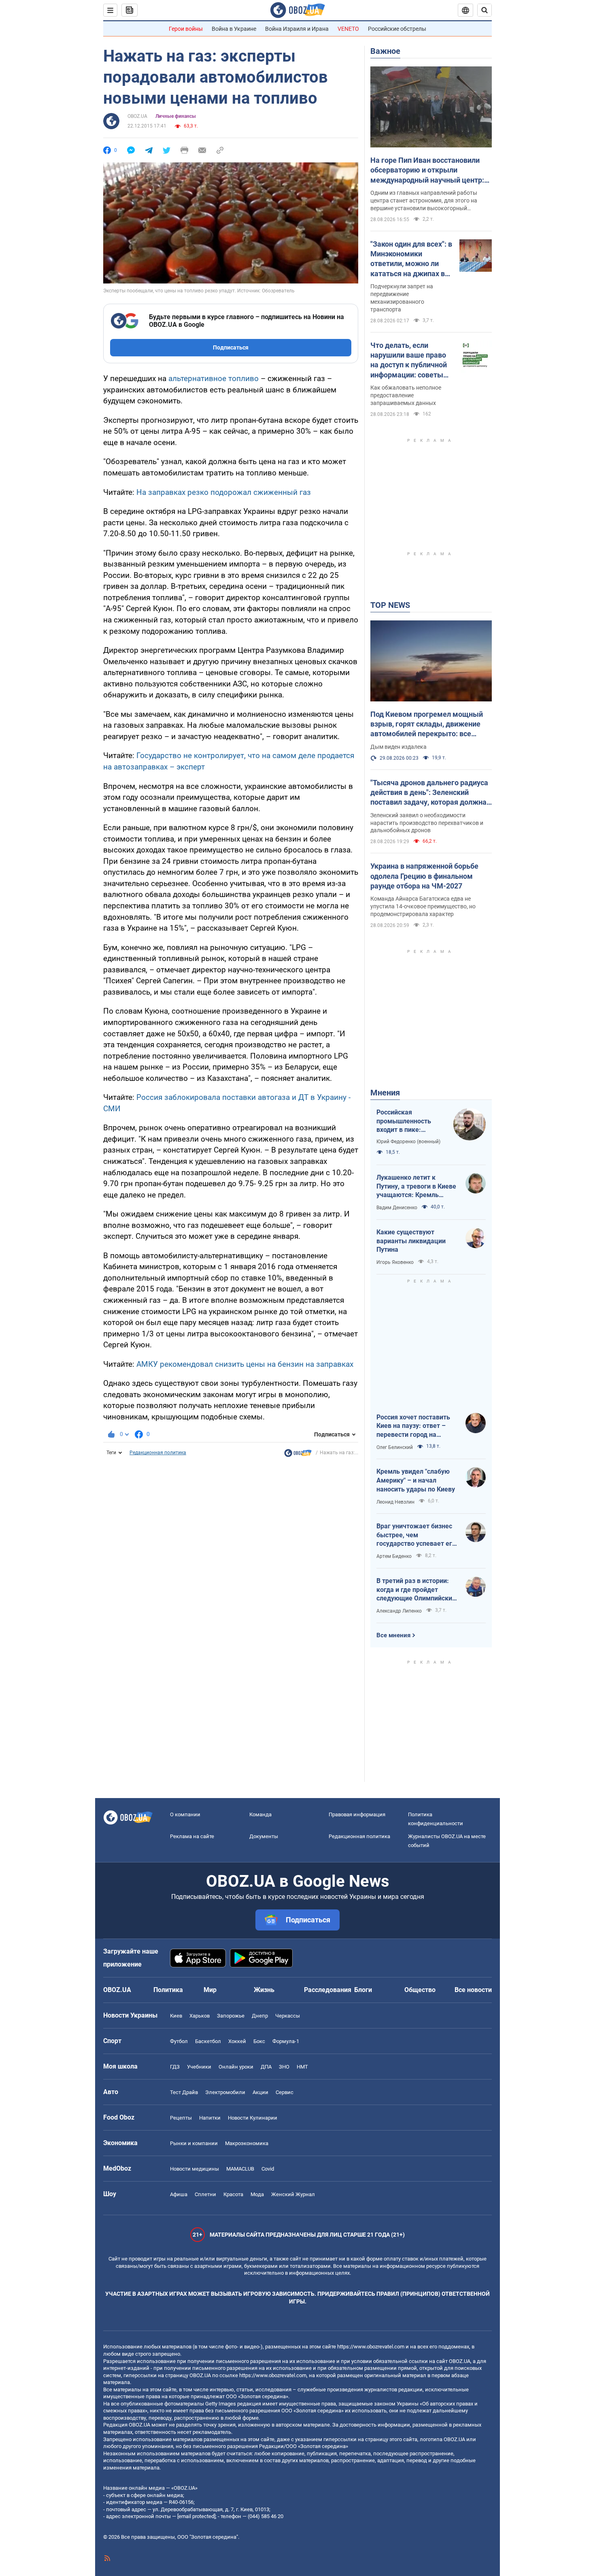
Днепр (260, 2016)
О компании (185, 1814)
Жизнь (264, 1990)
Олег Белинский (395, 1447)
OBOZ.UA (137, 116)
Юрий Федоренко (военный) (408, 1142)
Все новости (473, 1990)
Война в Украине (234, 29)
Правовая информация (357, 1814)
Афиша (179, 2194)
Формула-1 (286, 2041)
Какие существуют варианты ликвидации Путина (411, 1241)
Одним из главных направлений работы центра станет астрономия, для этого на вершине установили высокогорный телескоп (424, 201)
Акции (260, 2092)
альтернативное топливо (214, 378)
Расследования (328, 1990)
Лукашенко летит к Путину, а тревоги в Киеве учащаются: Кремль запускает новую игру (416, 1187)
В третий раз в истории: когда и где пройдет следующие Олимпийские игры (416, 1590)
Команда (260, 1814)
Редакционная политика (158, 1453)
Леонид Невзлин (395, 1502)
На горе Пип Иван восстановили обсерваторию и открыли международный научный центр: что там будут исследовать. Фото (428, 170)
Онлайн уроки (236, 2067)
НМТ (302, 2067)
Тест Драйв (184, 2092)
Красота (233, 2194)
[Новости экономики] (298, 1455)
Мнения (385, 1093)
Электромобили (225, 2092)
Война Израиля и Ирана (297, 29)
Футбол (179, 2041)
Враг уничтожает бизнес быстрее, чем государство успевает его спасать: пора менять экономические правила (416, 1535)
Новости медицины (194, 2169)
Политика (168, 1990)
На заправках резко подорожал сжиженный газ (224, 492)
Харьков (200, 2016)
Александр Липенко (399, 1611)
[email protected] (196, 2516)
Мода (257, 2194)
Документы (264, 1836)
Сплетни (205, 2194)
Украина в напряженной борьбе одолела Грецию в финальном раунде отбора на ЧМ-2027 (424, 876)
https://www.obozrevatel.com (371, 2347)
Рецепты (181, 2118)
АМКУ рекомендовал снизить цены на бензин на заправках (245, 1364)
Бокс (259, 2041)
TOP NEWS (390, 605)
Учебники (199, 2067)
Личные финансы (176, 116)
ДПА (266, 2067)
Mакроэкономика (247, 2143)
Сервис (285, 2092)
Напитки (210, 2118)
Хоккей (237, 2041)
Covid (268, 2169)
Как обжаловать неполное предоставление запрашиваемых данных (406, 395)
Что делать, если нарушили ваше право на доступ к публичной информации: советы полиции (409, 360)
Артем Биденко (394, 1556)
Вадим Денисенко (397, 1208)
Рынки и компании (194, 2143)
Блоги (363, 1990)
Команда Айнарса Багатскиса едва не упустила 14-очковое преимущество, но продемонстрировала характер (423, 906)
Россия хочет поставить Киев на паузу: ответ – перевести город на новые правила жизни (413, 1426)
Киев (176, 2016)
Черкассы (288, 2016)
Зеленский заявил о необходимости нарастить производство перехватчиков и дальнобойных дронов (427, 823)
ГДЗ (175, 2067)
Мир (210, 1990)
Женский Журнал (293, 2194)
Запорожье (231, 2016)
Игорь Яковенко (395, 1262)
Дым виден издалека (398, 747)
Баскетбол (208, 2041)
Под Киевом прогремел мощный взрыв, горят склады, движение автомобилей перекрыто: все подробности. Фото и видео (427, 724)
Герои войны (186, 29)
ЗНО (284, 2067)
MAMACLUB (240, 2169)
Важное (385, 51)
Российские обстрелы (397, 29)
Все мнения (393, 1635)
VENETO (348, 29)
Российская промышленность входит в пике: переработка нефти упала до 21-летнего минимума (408, 1121)
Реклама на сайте (192, 1836)
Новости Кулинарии (253, 2118)
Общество (420, 1990)
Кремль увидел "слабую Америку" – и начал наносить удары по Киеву (416, 1480)
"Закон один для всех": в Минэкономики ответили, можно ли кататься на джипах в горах (411, 259)
